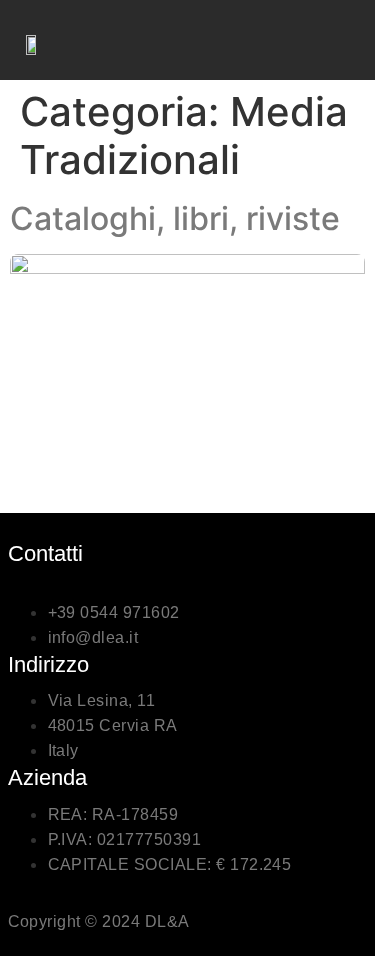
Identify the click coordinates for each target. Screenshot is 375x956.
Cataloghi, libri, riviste (175, 218)
